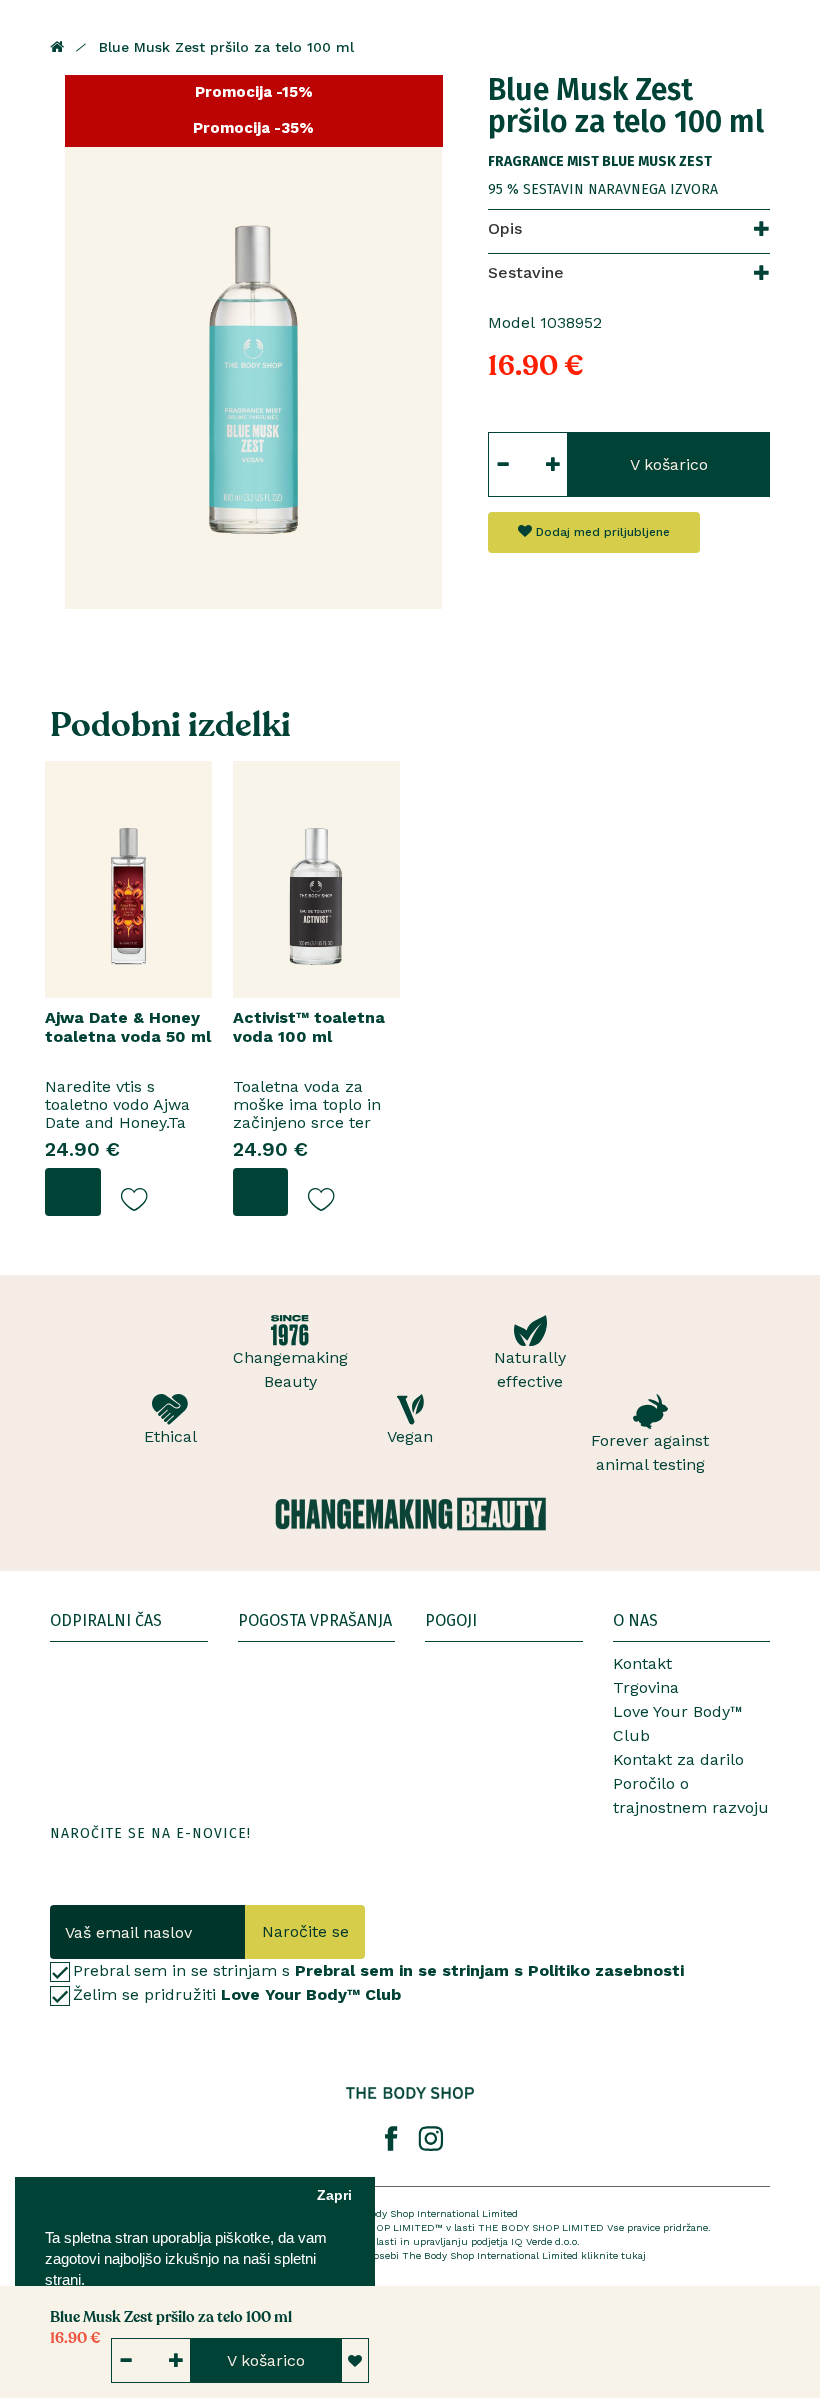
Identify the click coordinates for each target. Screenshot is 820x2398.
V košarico (669, 464)
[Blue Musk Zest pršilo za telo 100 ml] (254, 342)
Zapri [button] (334, 2195)
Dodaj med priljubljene (601, 532)
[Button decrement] (502, 464)
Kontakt (642, 1663)
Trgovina (646, 1687)
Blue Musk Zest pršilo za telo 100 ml (226, 47)
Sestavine (526, 272)
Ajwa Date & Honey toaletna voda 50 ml (128, 1027)
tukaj (633, 2255)
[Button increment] (553, 464)
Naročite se (305, 1931)
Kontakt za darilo (678, 1759)
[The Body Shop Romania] (410, 2093)
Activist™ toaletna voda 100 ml (309, 1027)
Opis (505, 228)
